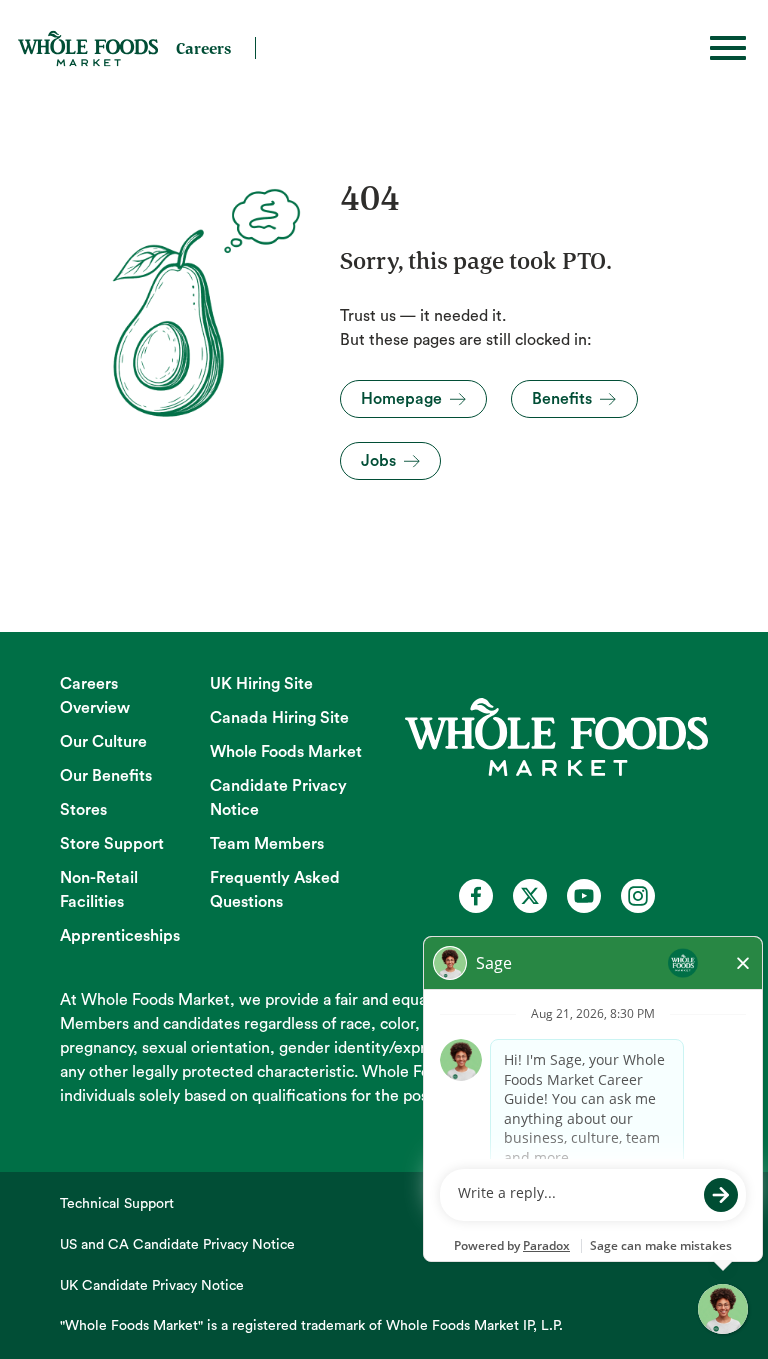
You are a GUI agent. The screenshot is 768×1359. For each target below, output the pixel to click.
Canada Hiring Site (279, 718)
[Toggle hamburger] (728, 48)
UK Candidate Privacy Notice (152, 1286)
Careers (203, 48)
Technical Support (117, 1204)
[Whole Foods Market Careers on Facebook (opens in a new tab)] (476, 896)
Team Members (267, 844)
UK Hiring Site (261, 684)
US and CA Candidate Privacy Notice (177, 1245)
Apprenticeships (120, 936)
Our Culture (103, 742)
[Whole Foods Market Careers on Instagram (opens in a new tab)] (638, 896)
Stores (83, 810)
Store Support (112, 844)
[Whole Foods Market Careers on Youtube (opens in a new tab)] (584, 896)
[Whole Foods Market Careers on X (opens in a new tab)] (530, 896)
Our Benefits (106, 776)
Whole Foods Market (286, 752)
